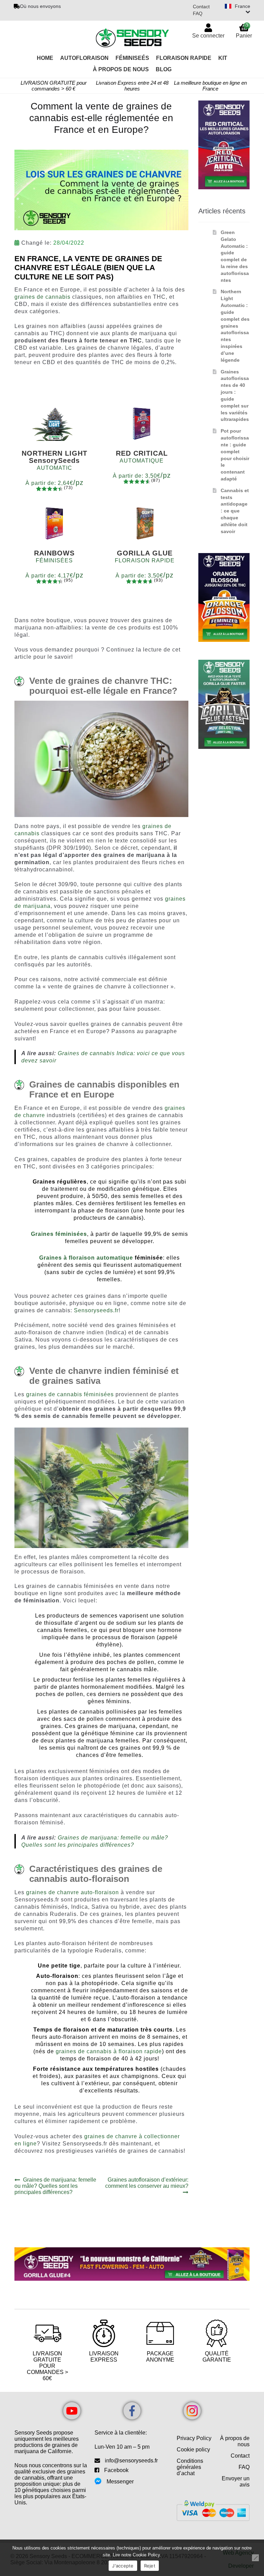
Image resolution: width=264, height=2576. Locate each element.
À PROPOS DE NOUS (121, 69)
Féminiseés (132, 58)
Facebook (116, 2470)
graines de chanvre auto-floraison (73, 1892)
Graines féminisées (59, 1234)
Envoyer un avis (236, 2482)
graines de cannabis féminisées (70, 1394)
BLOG (164, 69)
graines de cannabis (42, 297)
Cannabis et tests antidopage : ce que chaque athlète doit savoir (235, 511)
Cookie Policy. (147, 2555)
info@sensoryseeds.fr (131, 2461)
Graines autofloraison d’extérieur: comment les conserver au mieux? (147, 2183)
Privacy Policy (194, 2438)
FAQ (198, 13)
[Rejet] (255, 2558)
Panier (244, 30)
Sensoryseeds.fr (96, 1310)
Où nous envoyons (40, 6)
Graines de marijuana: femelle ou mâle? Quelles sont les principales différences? (55, 2186)
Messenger (120, 2482)
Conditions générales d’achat (190, 2467)
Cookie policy (193, 2450)
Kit (223, 58)
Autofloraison (84, 58)
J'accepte (123, 2566)
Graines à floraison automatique (86, 1258)
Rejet (150, 2566)
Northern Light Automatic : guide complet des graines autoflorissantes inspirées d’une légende (235, 326)
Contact (201, 7)
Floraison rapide (184, 58)
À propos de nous (235, 2441)
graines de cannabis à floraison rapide (109, 2051)
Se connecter (208, 36)
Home (45, 58)
